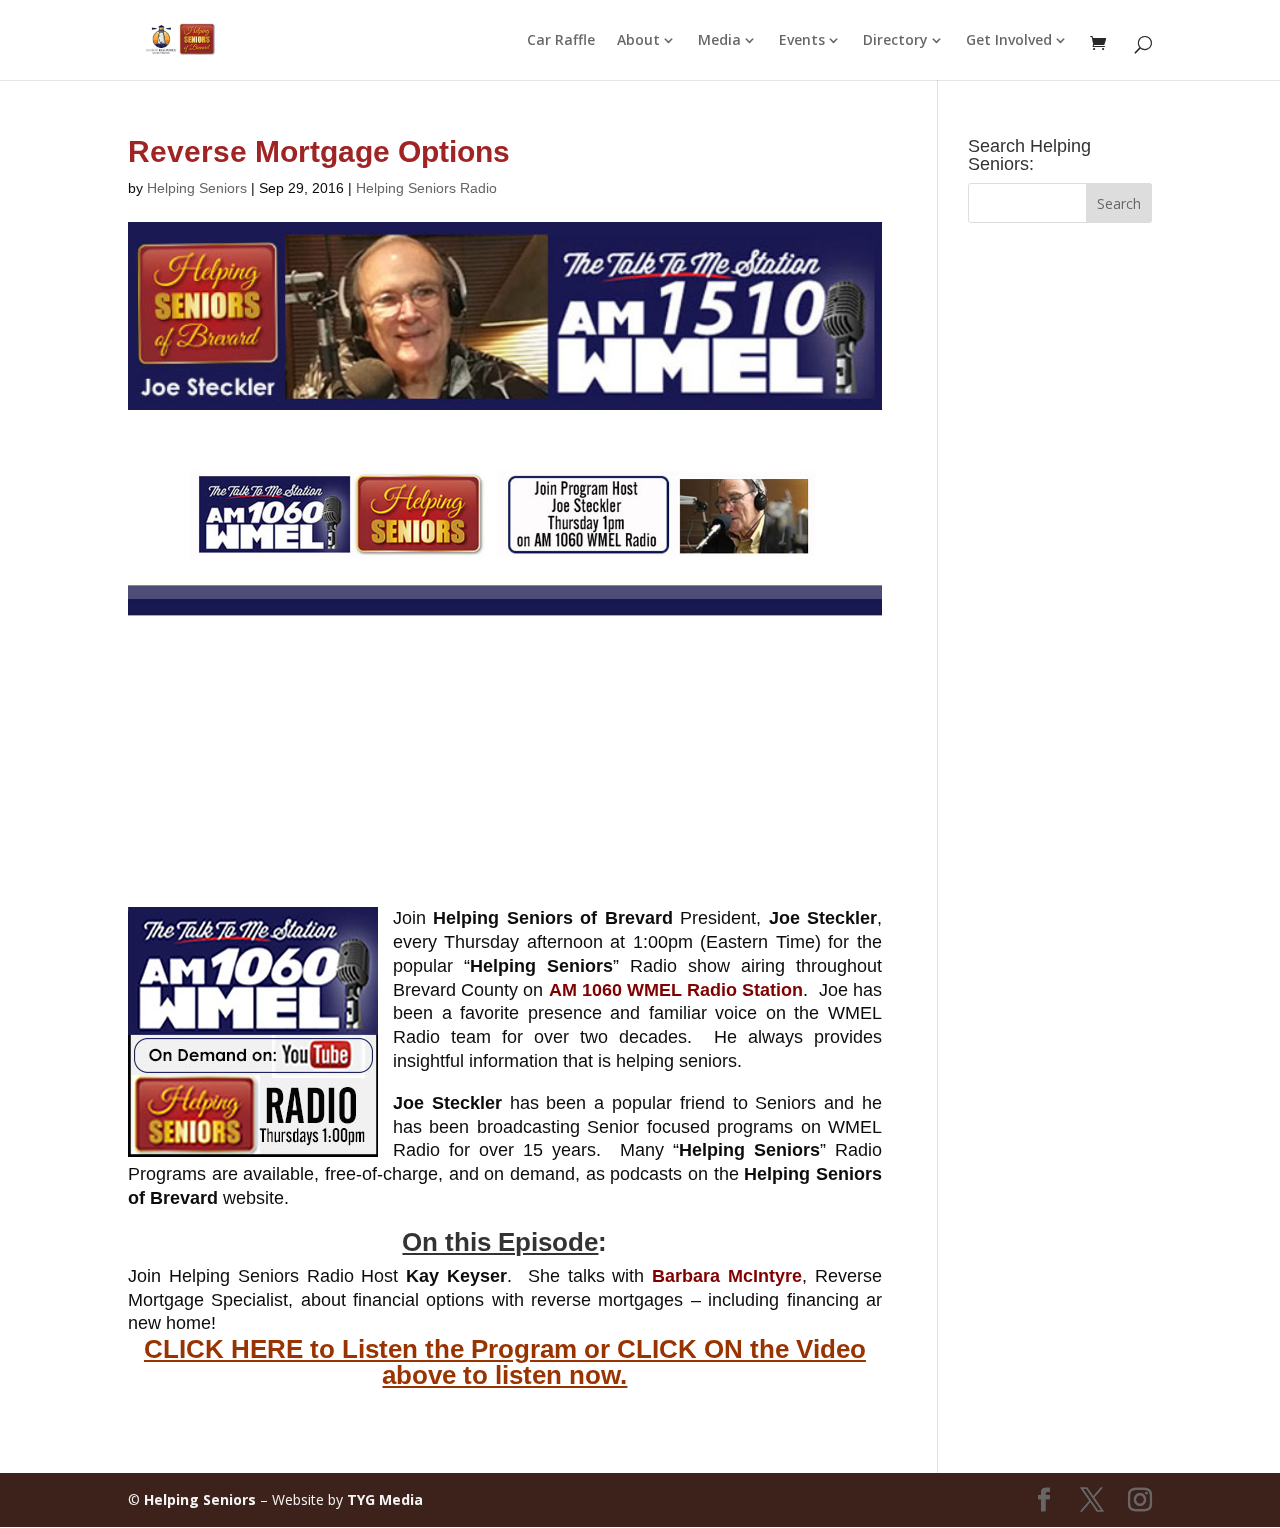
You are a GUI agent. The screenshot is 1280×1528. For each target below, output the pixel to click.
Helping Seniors (197, 188)
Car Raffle (561, 41)
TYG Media (385, 1499)
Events (802, 41)
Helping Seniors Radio (426, 188)
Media (719, 41)
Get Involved (1009, 41)
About (638, 41)
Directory (895, 41)
